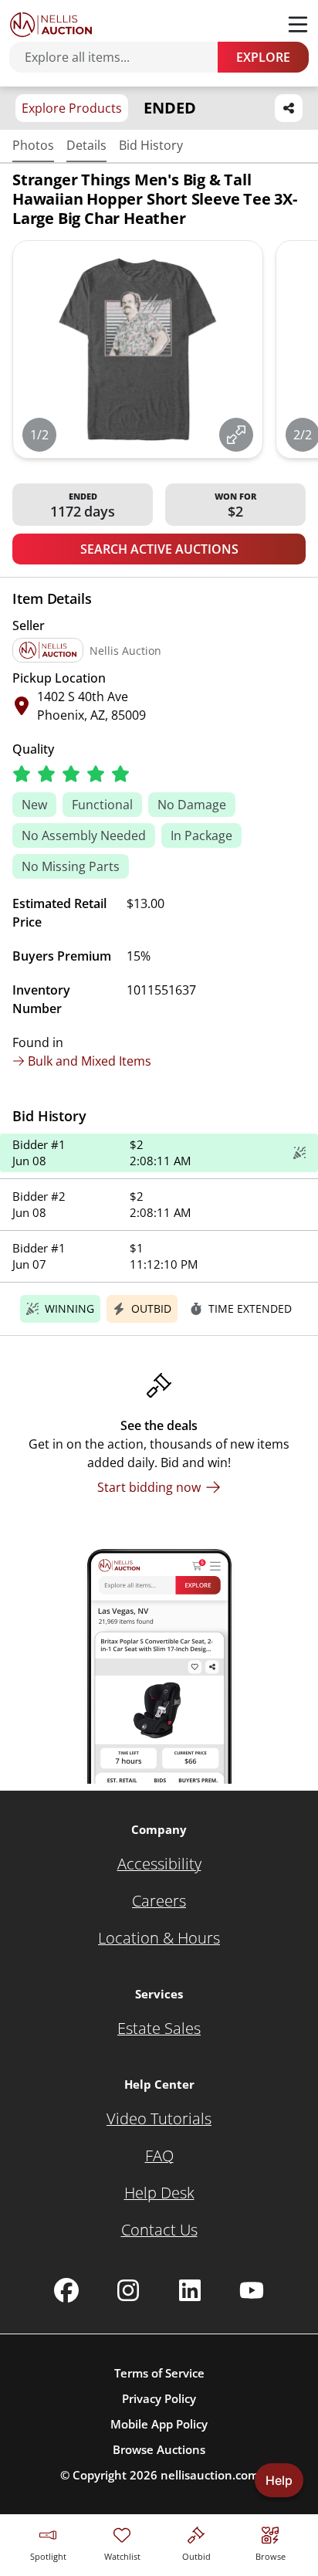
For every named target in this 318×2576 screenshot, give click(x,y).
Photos (33, 145)
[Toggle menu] (298, 25)
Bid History (151, 145)
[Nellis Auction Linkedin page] (190, 2290)
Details (86, 145)
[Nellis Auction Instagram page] (128, 2290)
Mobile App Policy (159, 2424)
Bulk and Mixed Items (90, 1061)
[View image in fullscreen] (236, 435)
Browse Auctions (159, 2449)
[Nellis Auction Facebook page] (66, 2290)
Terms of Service (159, 2373)
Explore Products (72, 108)
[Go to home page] (51, 25)
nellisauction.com (210, 2475)
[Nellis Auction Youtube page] (252, 2290)
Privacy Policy (159, 2398)
